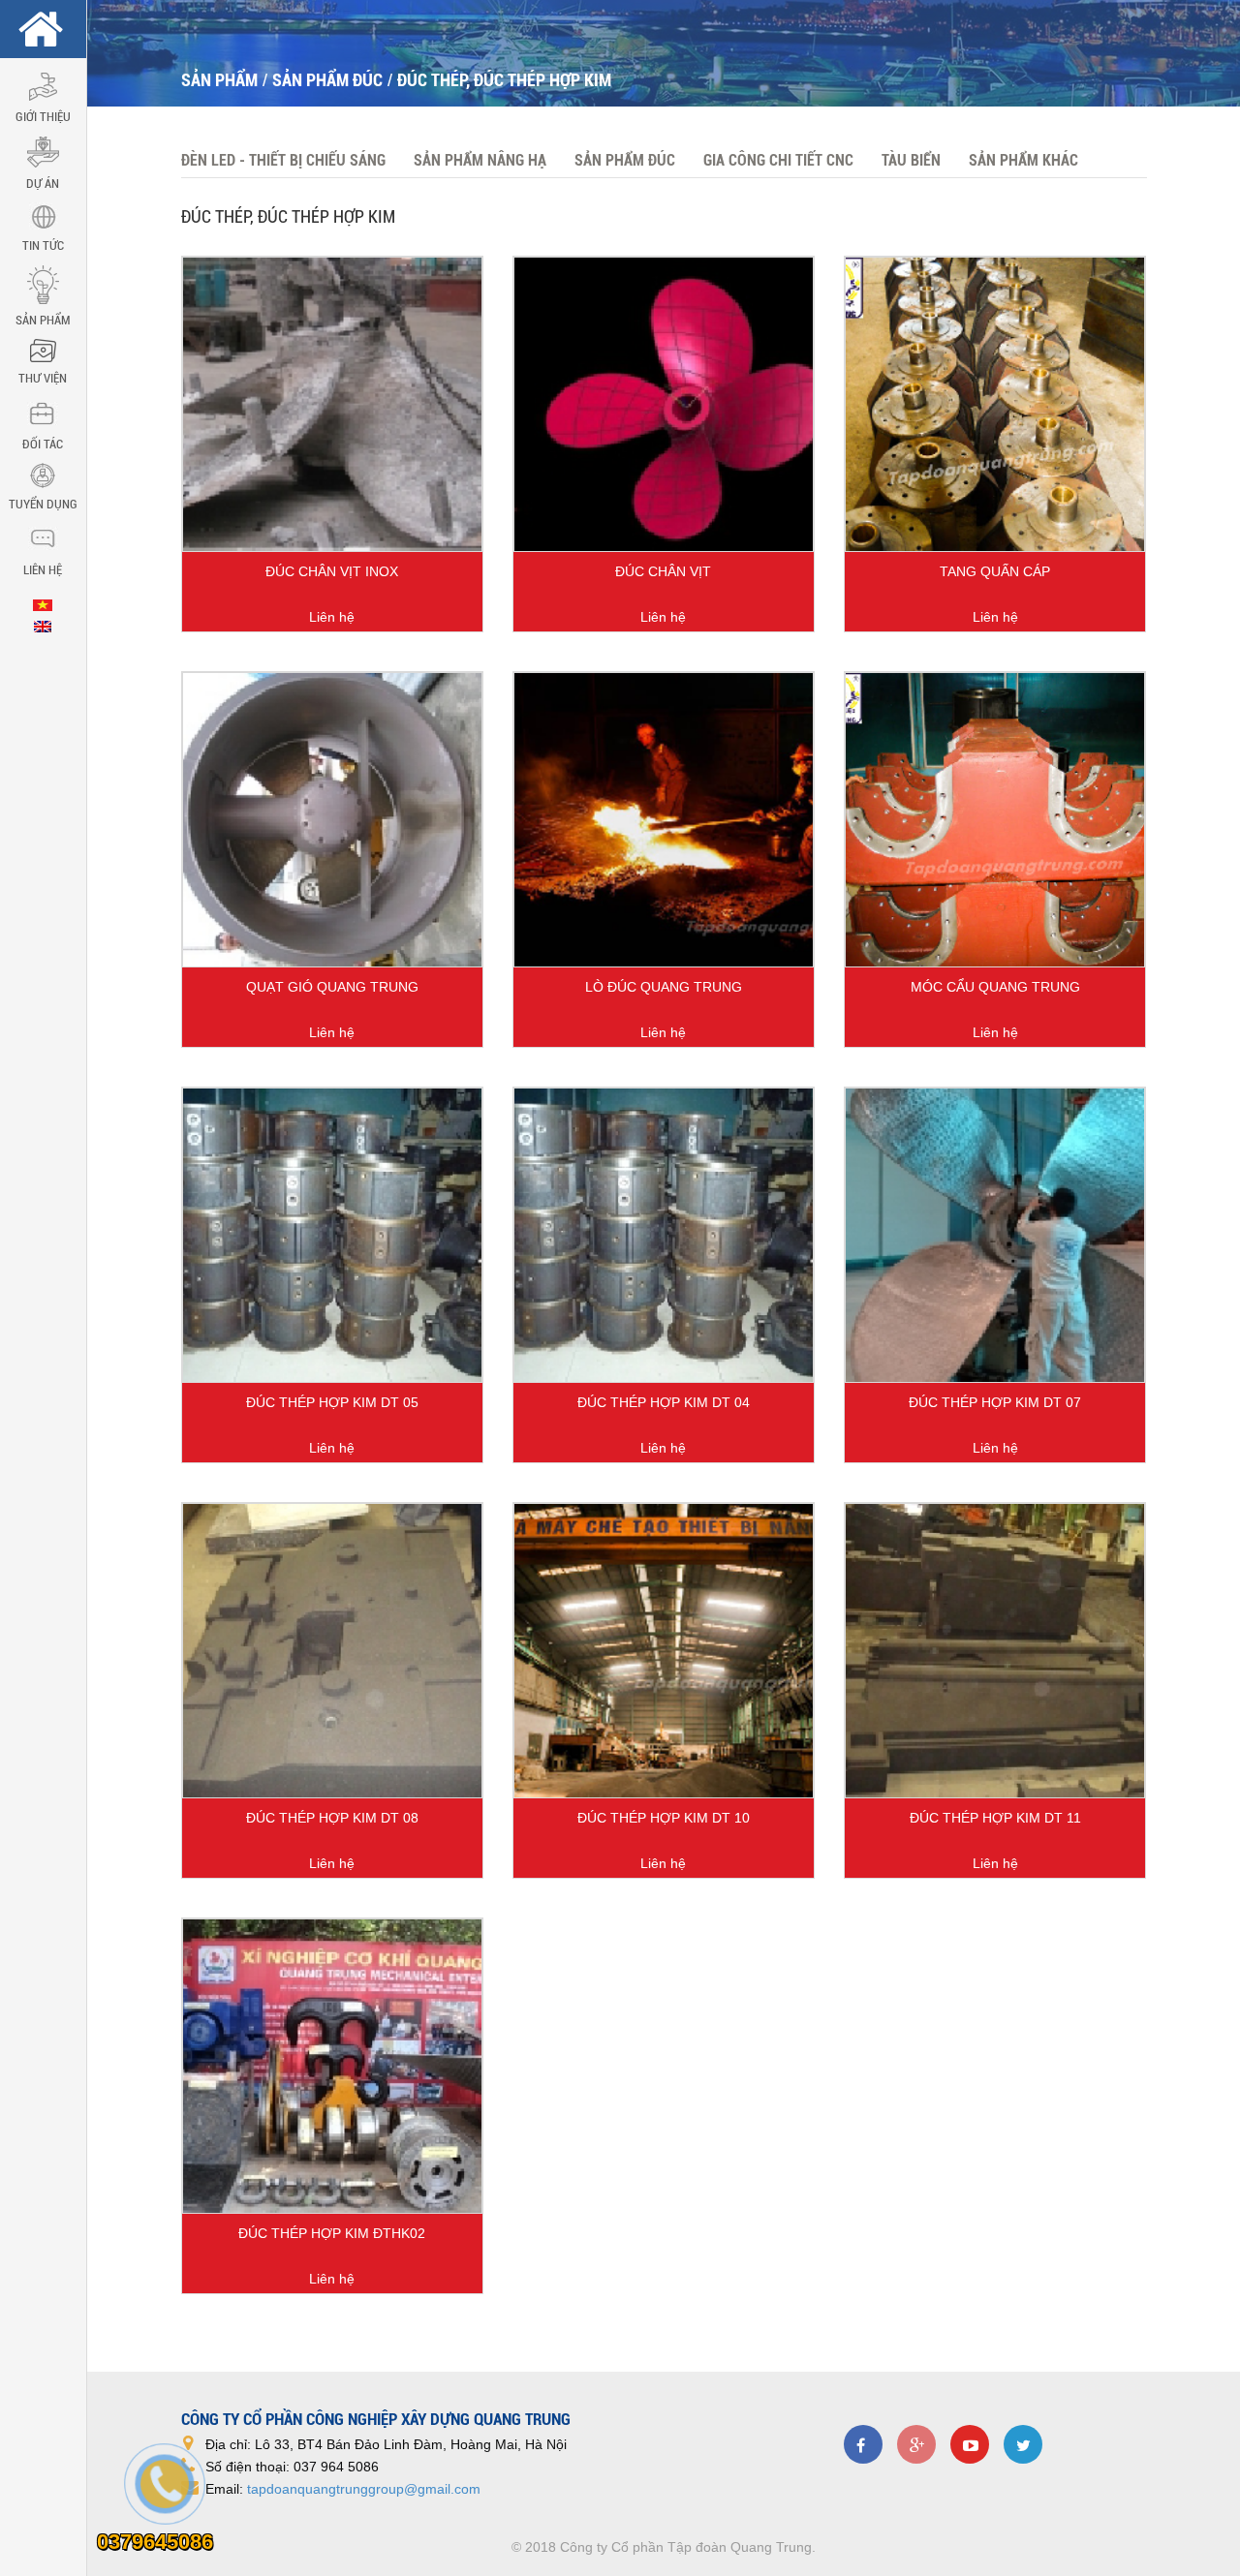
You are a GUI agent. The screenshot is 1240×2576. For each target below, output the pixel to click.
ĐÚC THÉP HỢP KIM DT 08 (332, 1818)
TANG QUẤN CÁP (995, 571)
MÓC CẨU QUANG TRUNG (995, 987)
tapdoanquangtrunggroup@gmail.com (364, 2489)
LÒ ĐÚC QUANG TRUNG (664, 987)
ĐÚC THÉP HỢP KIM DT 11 (995, 1818)
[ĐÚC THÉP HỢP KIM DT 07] (995, 1235)
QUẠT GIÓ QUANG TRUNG (332, 987)
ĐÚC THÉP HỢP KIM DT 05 (332, 1402)
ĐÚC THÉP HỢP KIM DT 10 (664, 1818)
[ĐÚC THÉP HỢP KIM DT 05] (332, 1235)
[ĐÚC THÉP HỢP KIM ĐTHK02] (332, 2066)
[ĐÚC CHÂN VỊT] (664, 404)
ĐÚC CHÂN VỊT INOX (332, 571)
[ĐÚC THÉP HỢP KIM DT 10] (664, 1651)
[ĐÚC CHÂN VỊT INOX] (332, 404)
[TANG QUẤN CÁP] (995, 404)
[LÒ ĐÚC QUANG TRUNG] (664, 820)
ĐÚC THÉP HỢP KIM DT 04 (664, 1402)
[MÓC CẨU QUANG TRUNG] (995, 820)
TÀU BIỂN (911, 160)
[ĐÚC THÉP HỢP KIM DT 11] (995, 1651)
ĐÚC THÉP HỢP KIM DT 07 (995, 1402)
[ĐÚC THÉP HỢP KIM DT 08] (332, 1651)
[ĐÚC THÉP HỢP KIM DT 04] (664, 1235)
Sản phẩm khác (1023, 160)
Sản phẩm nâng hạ (480, 160)
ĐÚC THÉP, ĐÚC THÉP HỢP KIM (504, 80)
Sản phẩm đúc (327, 80)
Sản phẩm (219, 80)
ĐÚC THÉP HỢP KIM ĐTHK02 (332, 2233)
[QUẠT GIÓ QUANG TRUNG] (332, 820)
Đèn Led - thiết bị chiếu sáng (283, 160)
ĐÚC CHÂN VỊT (663, 571)
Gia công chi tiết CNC (778, 160)
